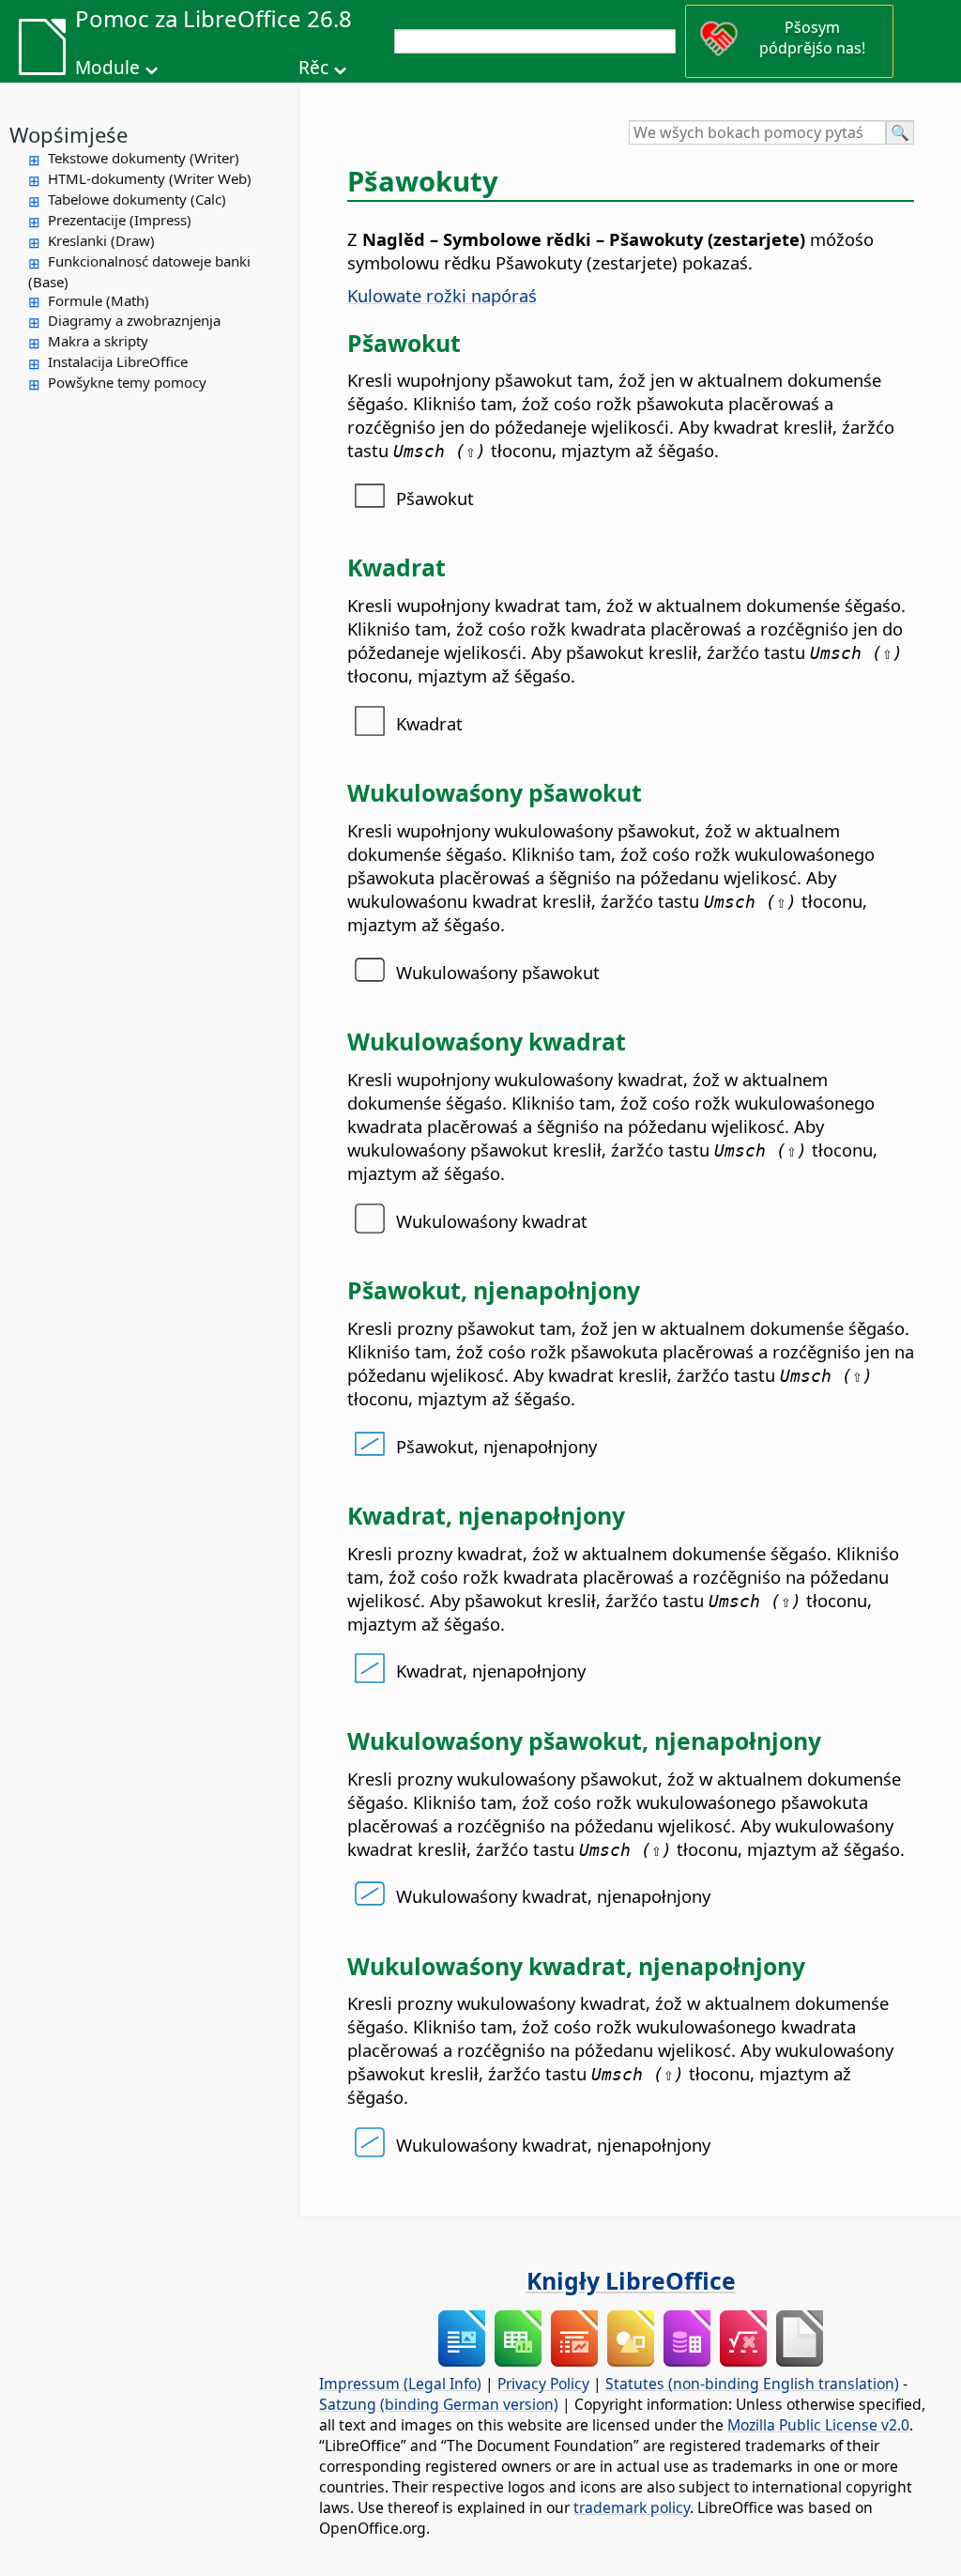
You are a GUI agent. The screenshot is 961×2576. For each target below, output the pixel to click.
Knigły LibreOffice (631, 2280)
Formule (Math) (99, 300)
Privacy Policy (543, 2384)
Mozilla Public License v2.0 (818, 2425)
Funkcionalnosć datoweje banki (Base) (139, 271)
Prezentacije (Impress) (120, 220)
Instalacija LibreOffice (118, 361)
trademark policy (632, 2507)
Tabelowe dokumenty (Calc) (137, 199)
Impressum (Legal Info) (400, 2384)
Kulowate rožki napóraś (442, 295)
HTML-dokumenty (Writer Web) (150, 178)
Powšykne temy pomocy (127, 382)
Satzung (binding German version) (439, 2404)
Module (107, 68)
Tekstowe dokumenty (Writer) (144, 158)
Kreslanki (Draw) (101, 240)
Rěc (313, 68)
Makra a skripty (98, 341)
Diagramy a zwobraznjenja (134, 320)
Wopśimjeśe (69, 134)
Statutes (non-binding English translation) (752, 2384)
